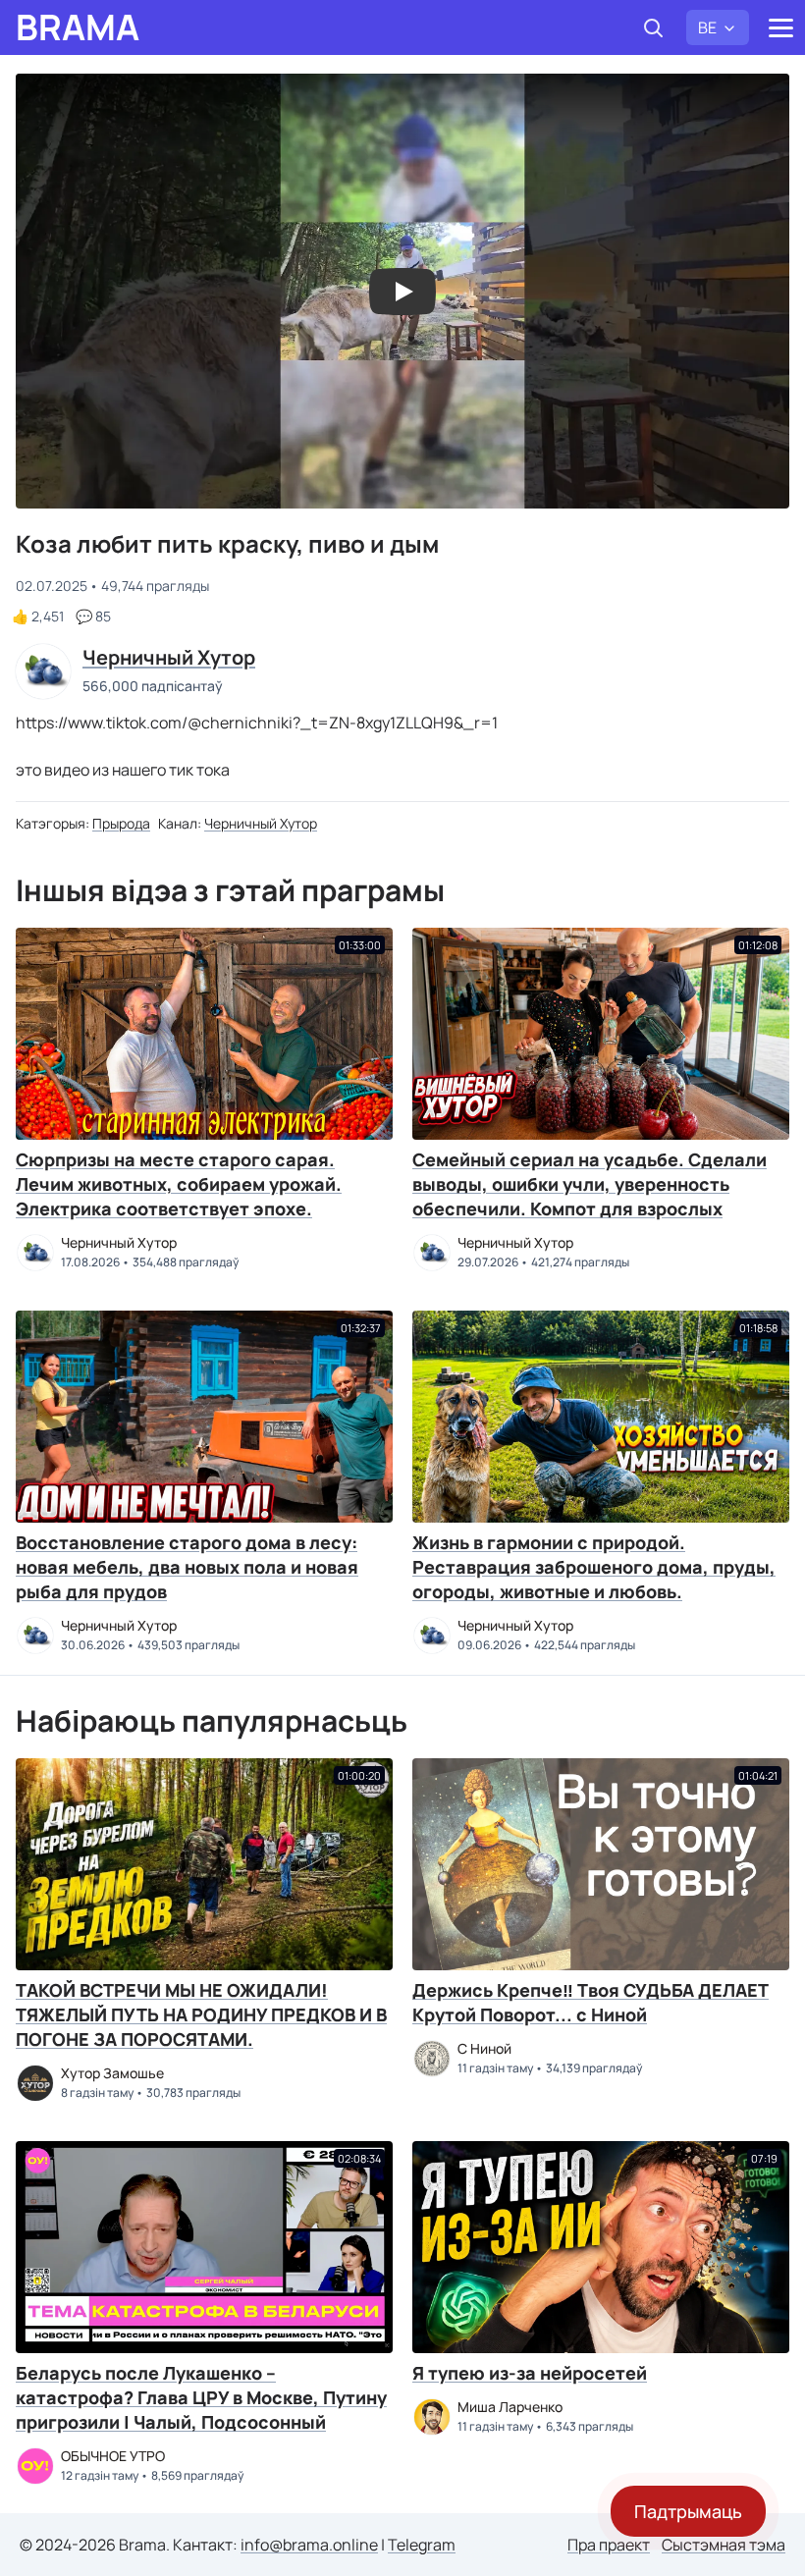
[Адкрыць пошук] (653, 27)
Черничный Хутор (261, 823)
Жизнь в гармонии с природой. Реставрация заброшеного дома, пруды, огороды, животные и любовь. (594, 1567)
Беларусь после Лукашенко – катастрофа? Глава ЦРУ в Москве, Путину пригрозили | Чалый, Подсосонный (201, 2397)
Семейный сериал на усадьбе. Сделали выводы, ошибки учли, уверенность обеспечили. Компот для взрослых (590, 1184)
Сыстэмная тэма (724, 2545)
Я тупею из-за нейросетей (530, 2373)
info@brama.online (309, 2545)
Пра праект (609, 2545)
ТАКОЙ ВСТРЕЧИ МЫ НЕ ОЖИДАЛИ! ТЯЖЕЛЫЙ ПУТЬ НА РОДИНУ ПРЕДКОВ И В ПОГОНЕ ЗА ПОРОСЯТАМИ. (201, 2014)
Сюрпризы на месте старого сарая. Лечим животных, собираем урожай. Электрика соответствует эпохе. (179, 1184)
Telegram (422, 2545)
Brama (78, 27)
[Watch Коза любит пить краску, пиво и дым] (402, 292)
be (707, 27)
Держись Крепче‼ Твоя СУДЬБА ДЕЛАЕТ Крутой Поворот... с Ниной (590, 2002)
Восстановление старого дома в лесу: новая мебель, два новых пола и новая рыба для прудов (187, 1567)
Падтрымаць (688, 2511)
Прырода (121, 823)
